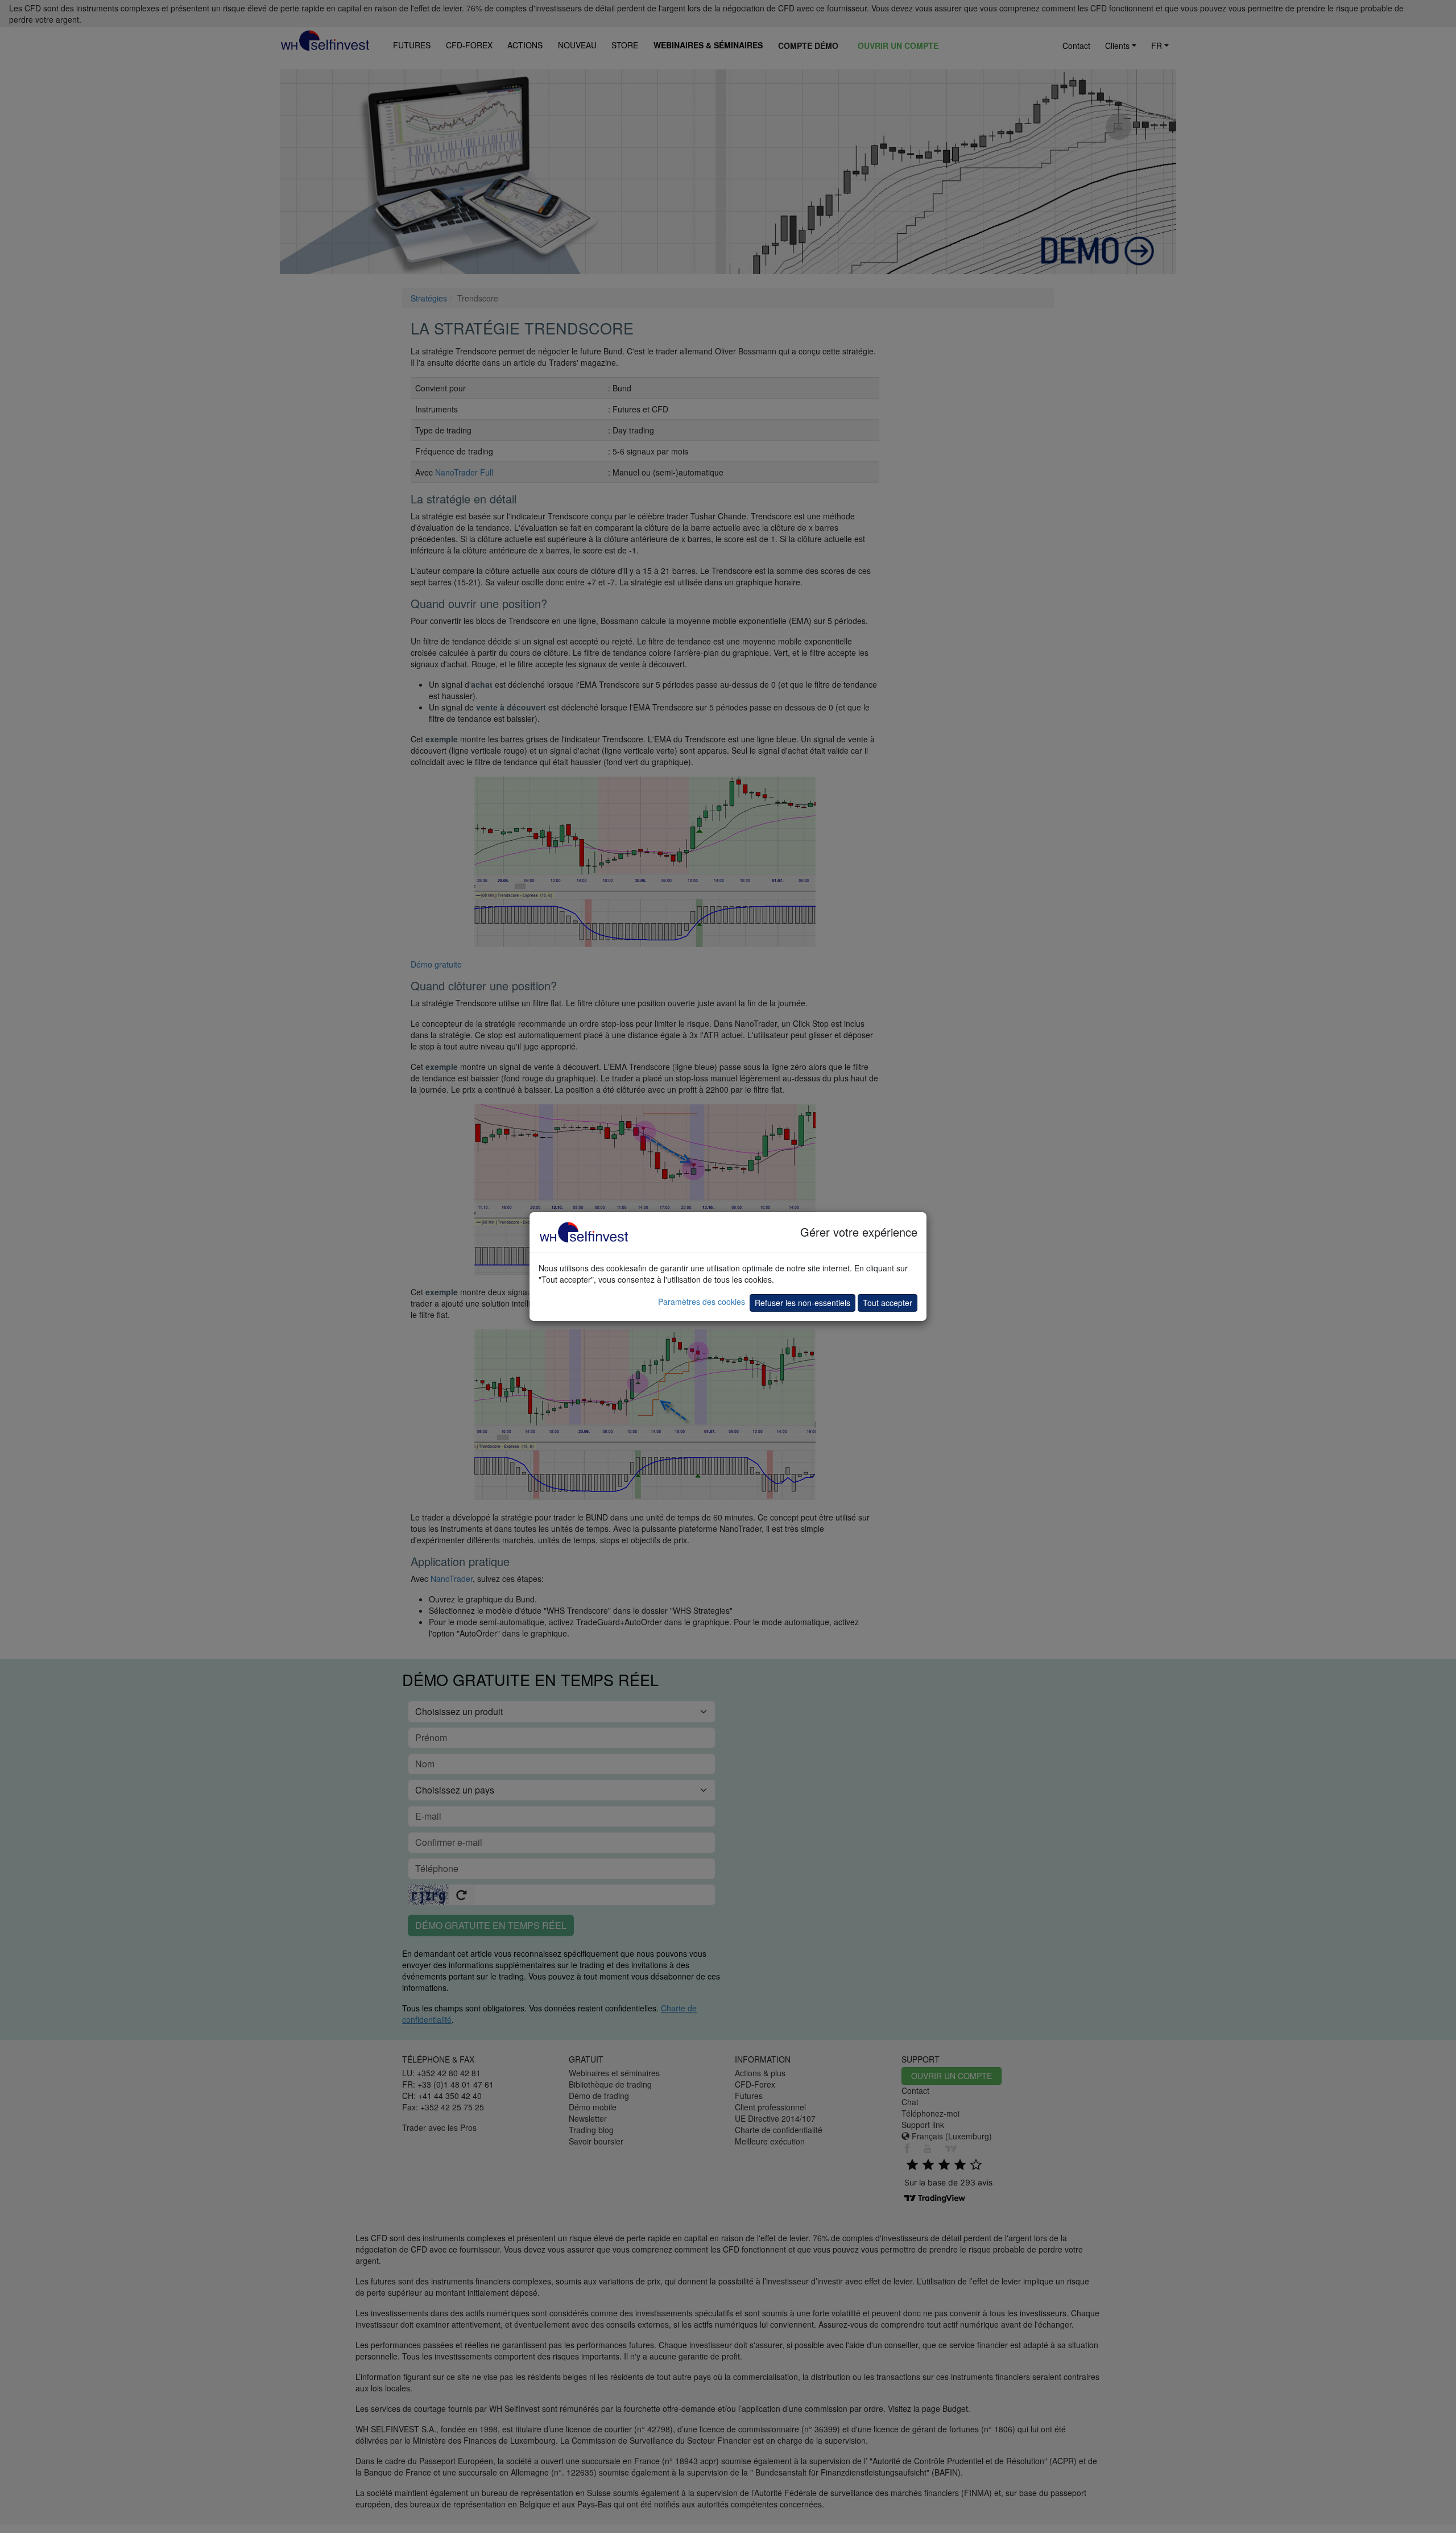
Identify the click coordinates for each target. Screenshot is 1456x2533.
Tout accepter (888, 1303)
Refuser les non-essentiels (803, 1303)
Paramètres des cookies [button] (702, 1301)
